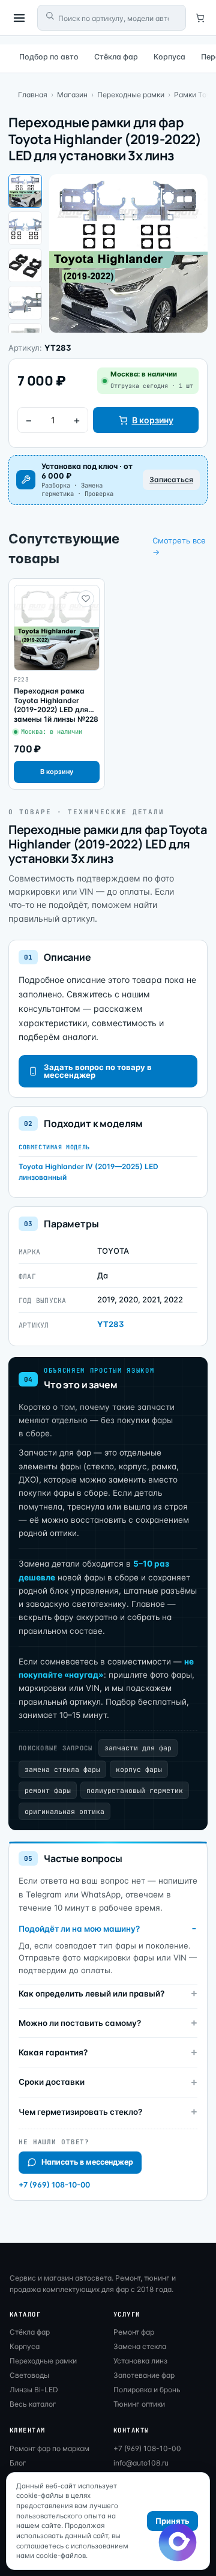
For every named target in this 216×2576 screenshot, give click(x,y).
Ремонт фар (134, 2332)
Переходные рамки (131, 95)
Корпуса (169, 57)
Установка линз (140, 2361)
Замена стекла (140, 2346)
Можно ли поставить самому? (80, 2023)
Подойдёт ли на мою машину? (79, 1929)
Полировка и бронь (147, 2390)
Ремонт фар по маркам (49, 2448)
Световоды (29, 2375)
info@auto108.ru (141, 2463)
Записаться (171, 479)
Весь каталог (33, 2404)
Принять (172, 2521)
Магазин (72, 95)
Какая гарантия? (53, 2052)
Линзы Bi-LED (34, 2390)
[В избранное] (86, 599)
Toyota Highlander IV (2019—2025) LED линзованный (88, 1172)
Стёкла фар (116, 57)
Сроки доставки (52, 2082)
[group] (57, 684)
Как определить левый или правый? (91, 1994)
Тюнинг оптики (139, 2404)
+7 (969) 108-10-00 (54, 2185)
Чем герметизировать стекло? (80, 2112)
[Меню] (19, 18)
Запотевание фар (144, 2375)
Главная (33, 95)
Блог (18, 2463)
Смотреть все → (179, 546)
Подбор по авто (49, 57)
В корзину (153, 420)
